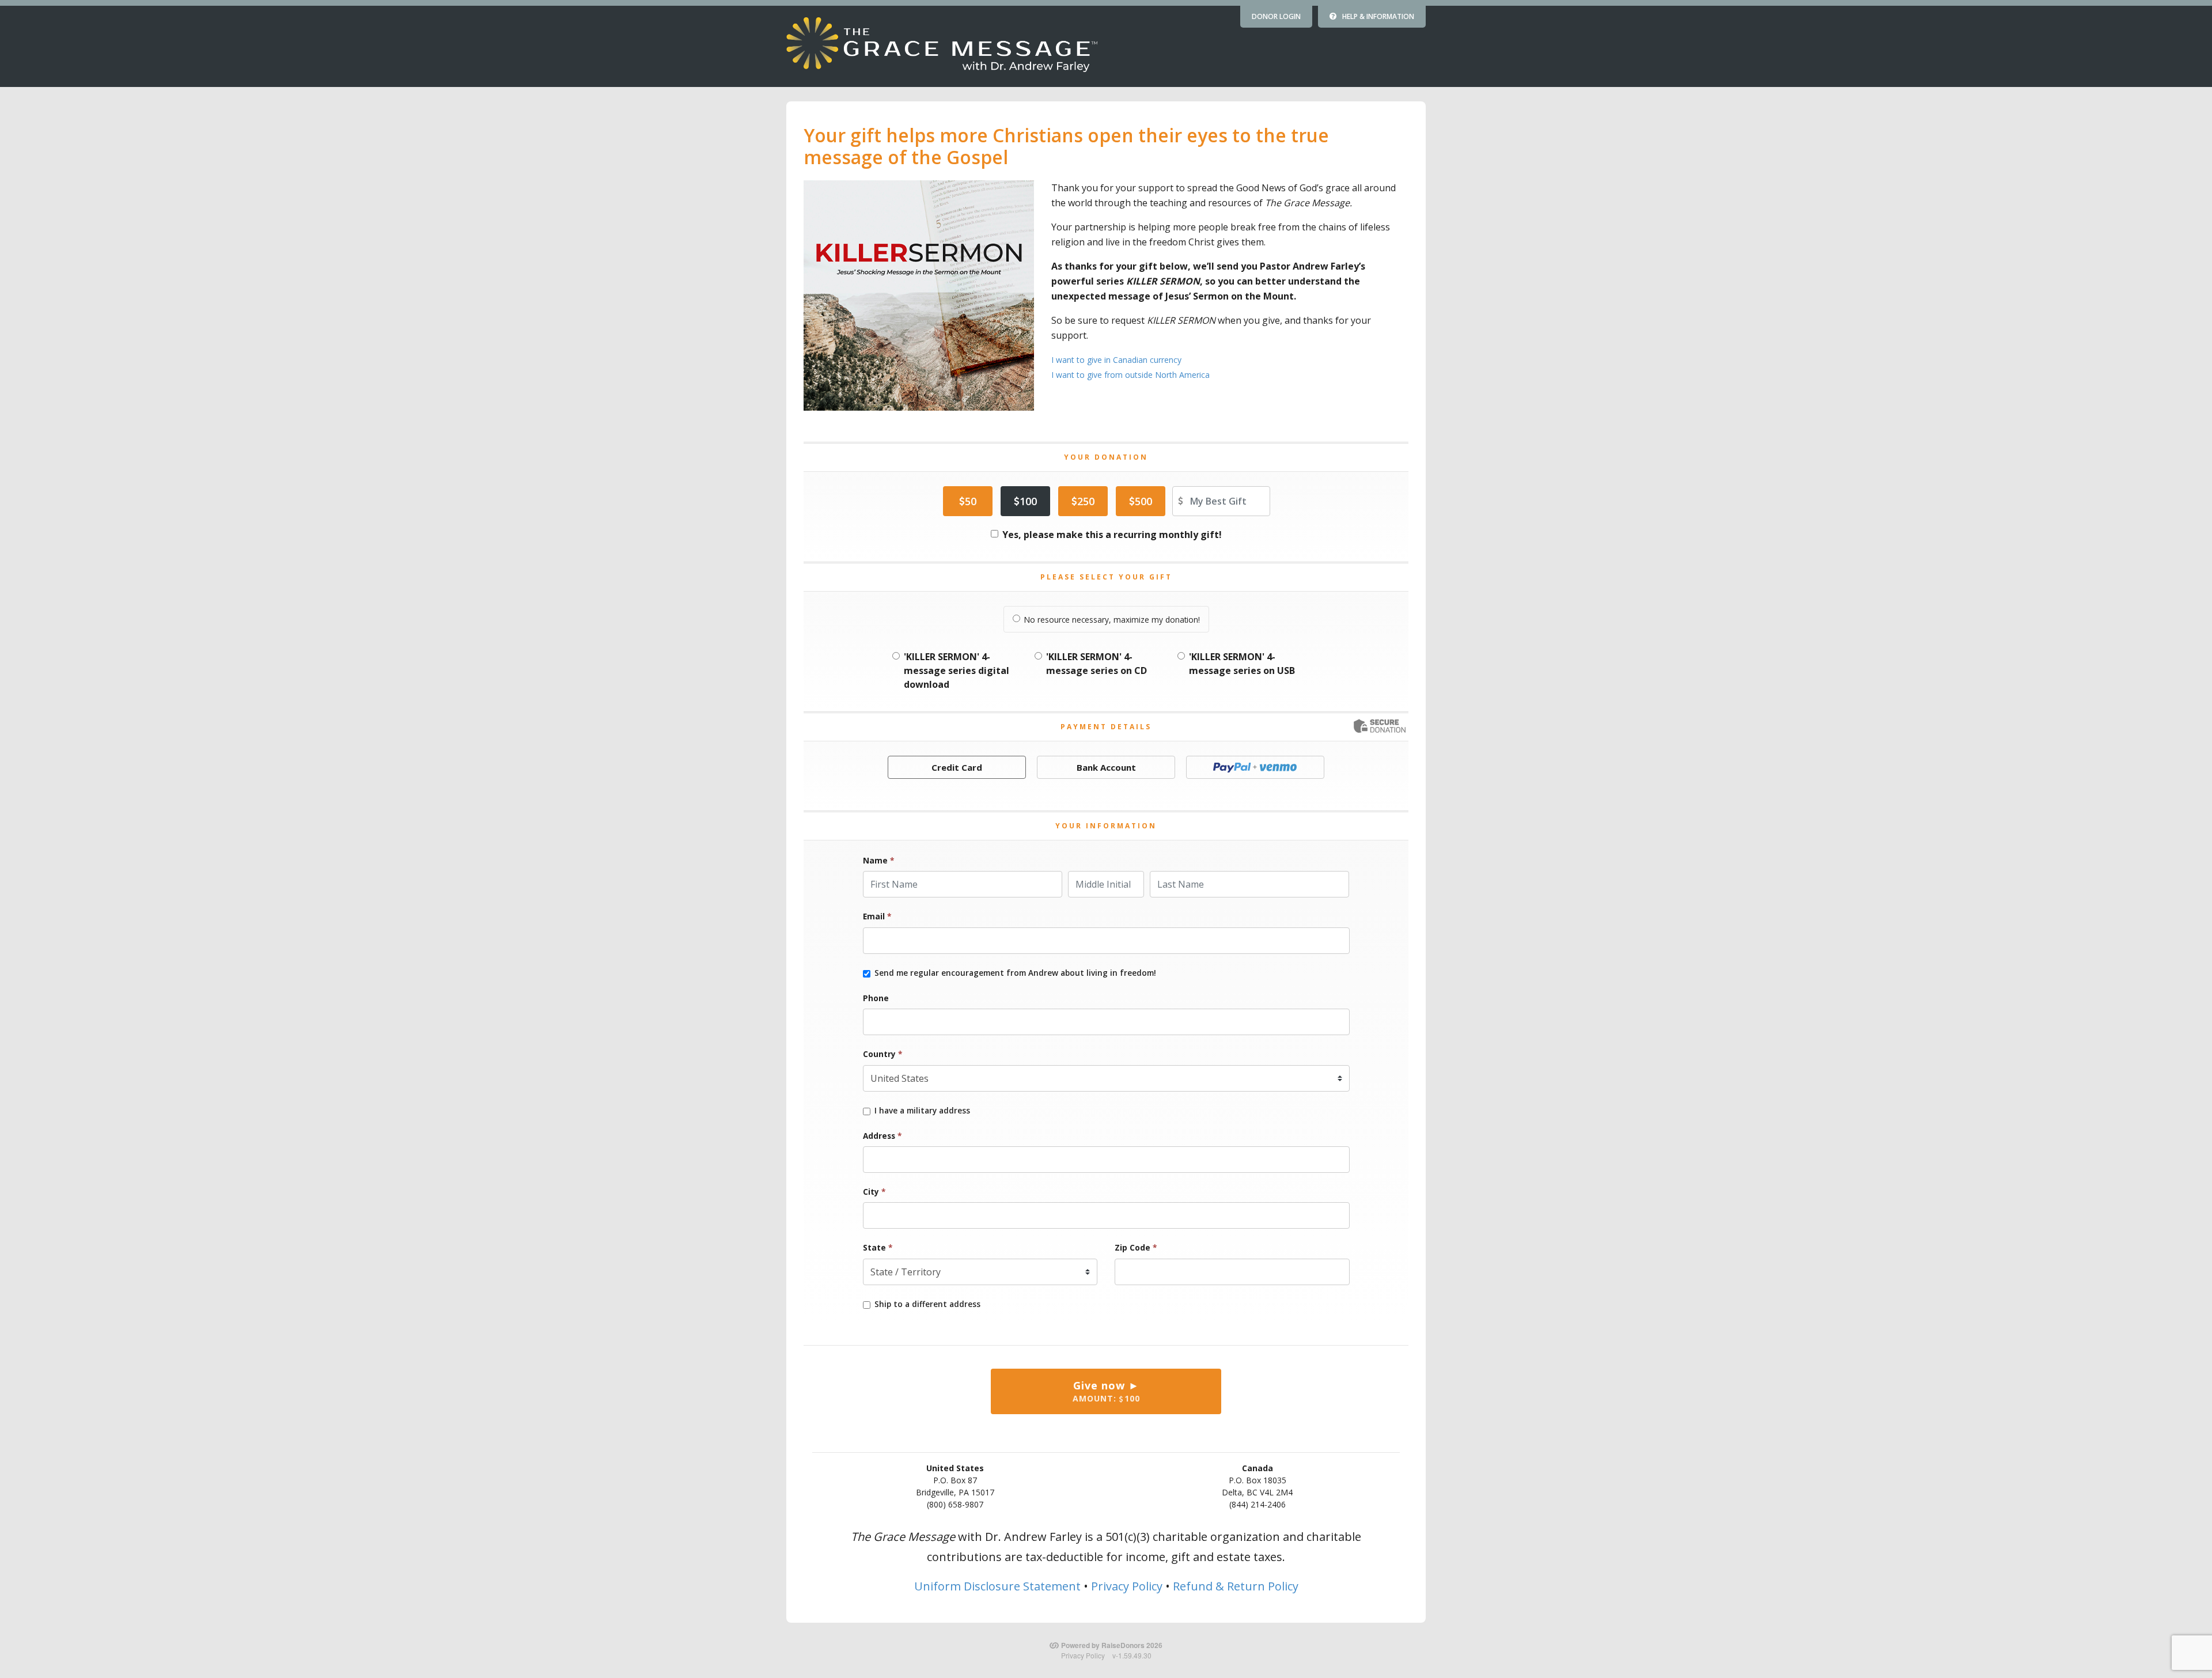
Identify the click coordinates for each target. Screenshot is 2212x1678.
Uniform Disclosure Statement (997, 1586)
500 (1143, 501)
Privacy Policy (1127, 1586)
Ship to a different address (927, 1304)
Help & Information (1378, 16)
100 (1028, 501)
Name (878, 860)
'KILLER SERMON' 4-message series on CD (1096, 664)
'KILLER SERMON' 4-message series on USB (1242, 664)
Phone (876, 998)
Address (882, 1136)
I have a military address (922, 1111)
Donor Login (1276, 16)
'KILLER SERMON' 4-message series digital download (957, 671)
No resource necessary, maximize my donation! (1112, 620)
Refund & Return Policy (1236, 1586)
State (878, 1247)
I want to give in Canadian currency (1116, 360)
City (874, 1192)
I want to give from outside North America (1130, 375)
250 (1086, 501)
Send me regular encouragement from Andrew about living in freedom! (1015, 973)
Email (877, 916)
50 (971, 501)
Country (882, 1054)
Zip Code (1136, 1247)
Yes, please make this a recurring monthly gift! (1112, 535)
